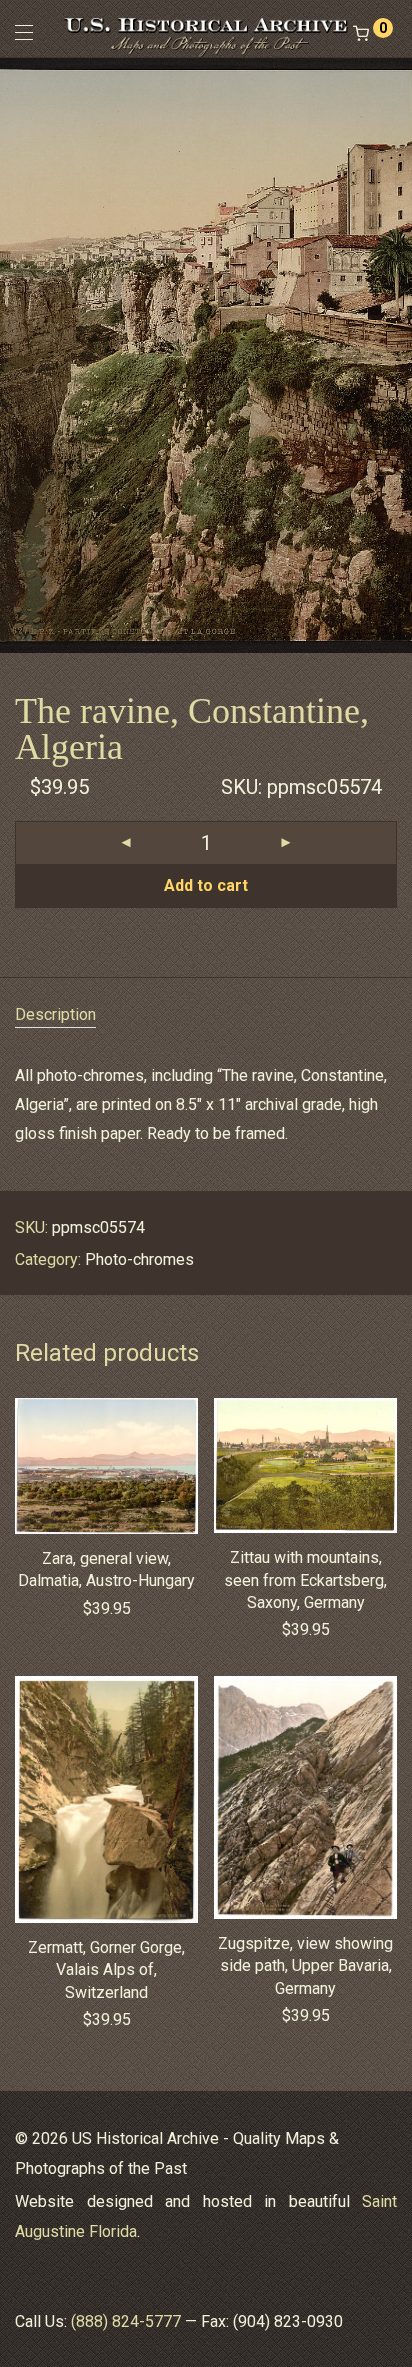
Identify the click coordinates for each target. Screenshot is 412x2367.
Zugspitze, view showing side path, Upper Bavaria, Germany (305, 1966)
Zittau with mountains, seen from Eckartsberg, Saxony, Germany (305, 1580)
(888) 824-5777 (126, 2321)
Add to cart (206, 885)
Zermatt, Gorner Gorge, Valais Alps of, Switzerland (106, 1970)
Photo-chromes (139, 1259)
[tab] (206, 1015)
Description (55, 1014)
